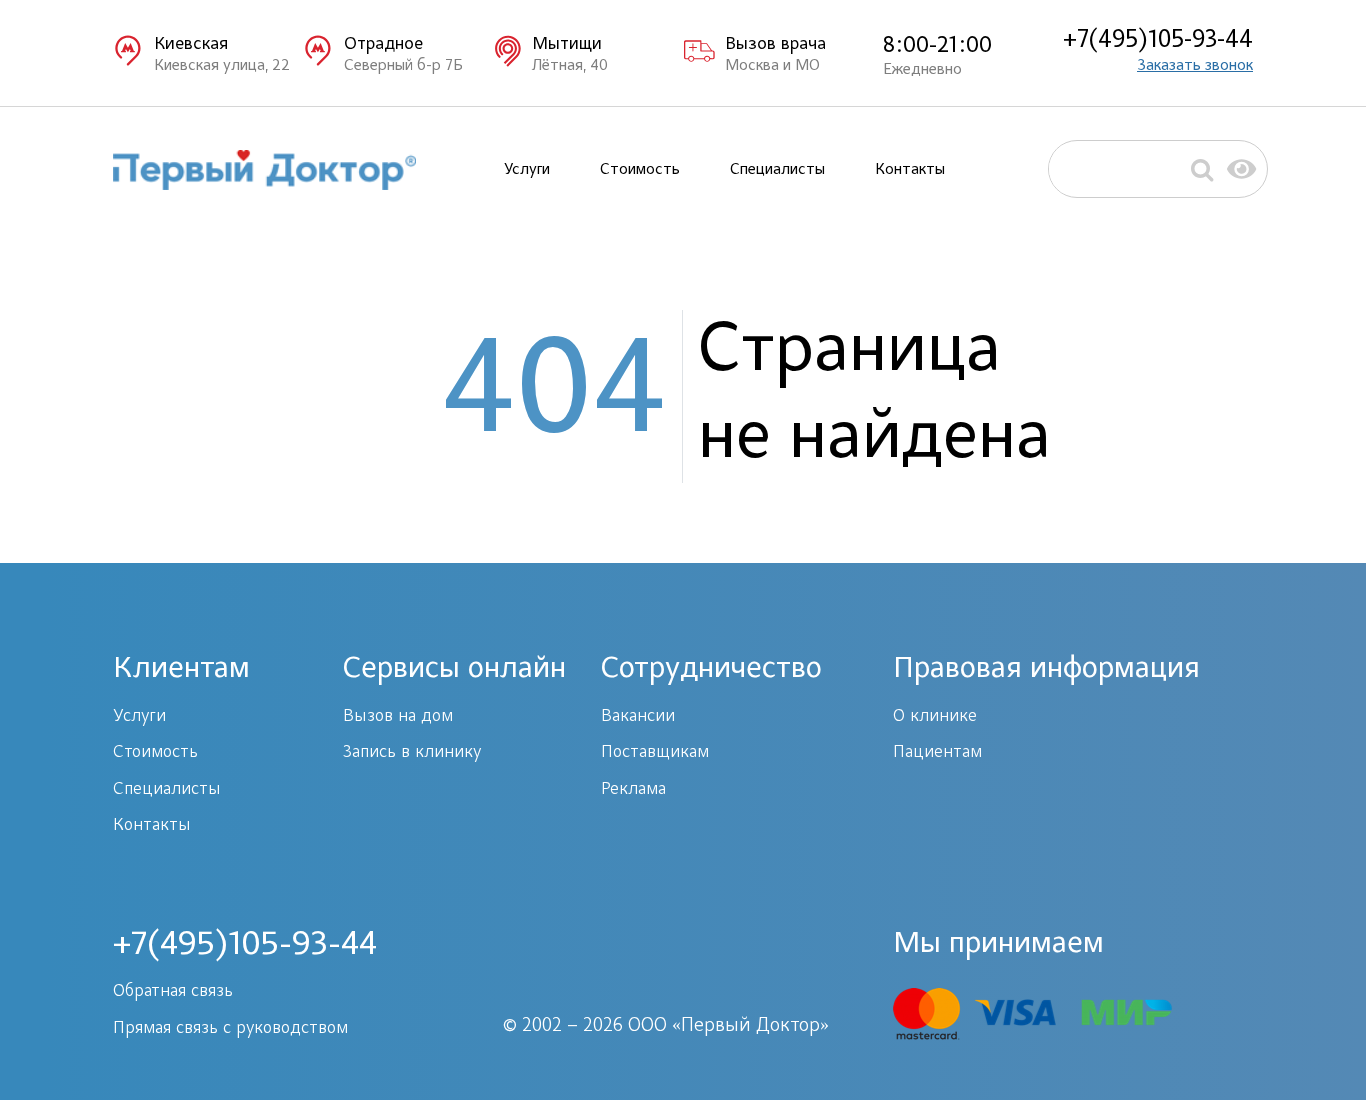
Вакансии (638, 717)
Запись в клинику (412, 753)
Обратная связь (173, 992)
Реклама (633, 790)
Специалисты (777, 170)
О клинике (935, 717)
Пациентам (937, 753)
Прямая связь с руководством (230, 1029)
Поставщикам (655, 753)
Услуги (527, 170)
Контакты (910, 170)
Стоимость (640, 170)
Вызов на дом (398, 717)
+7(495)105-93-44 (1158, 41)
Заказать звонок (1195, 66)
